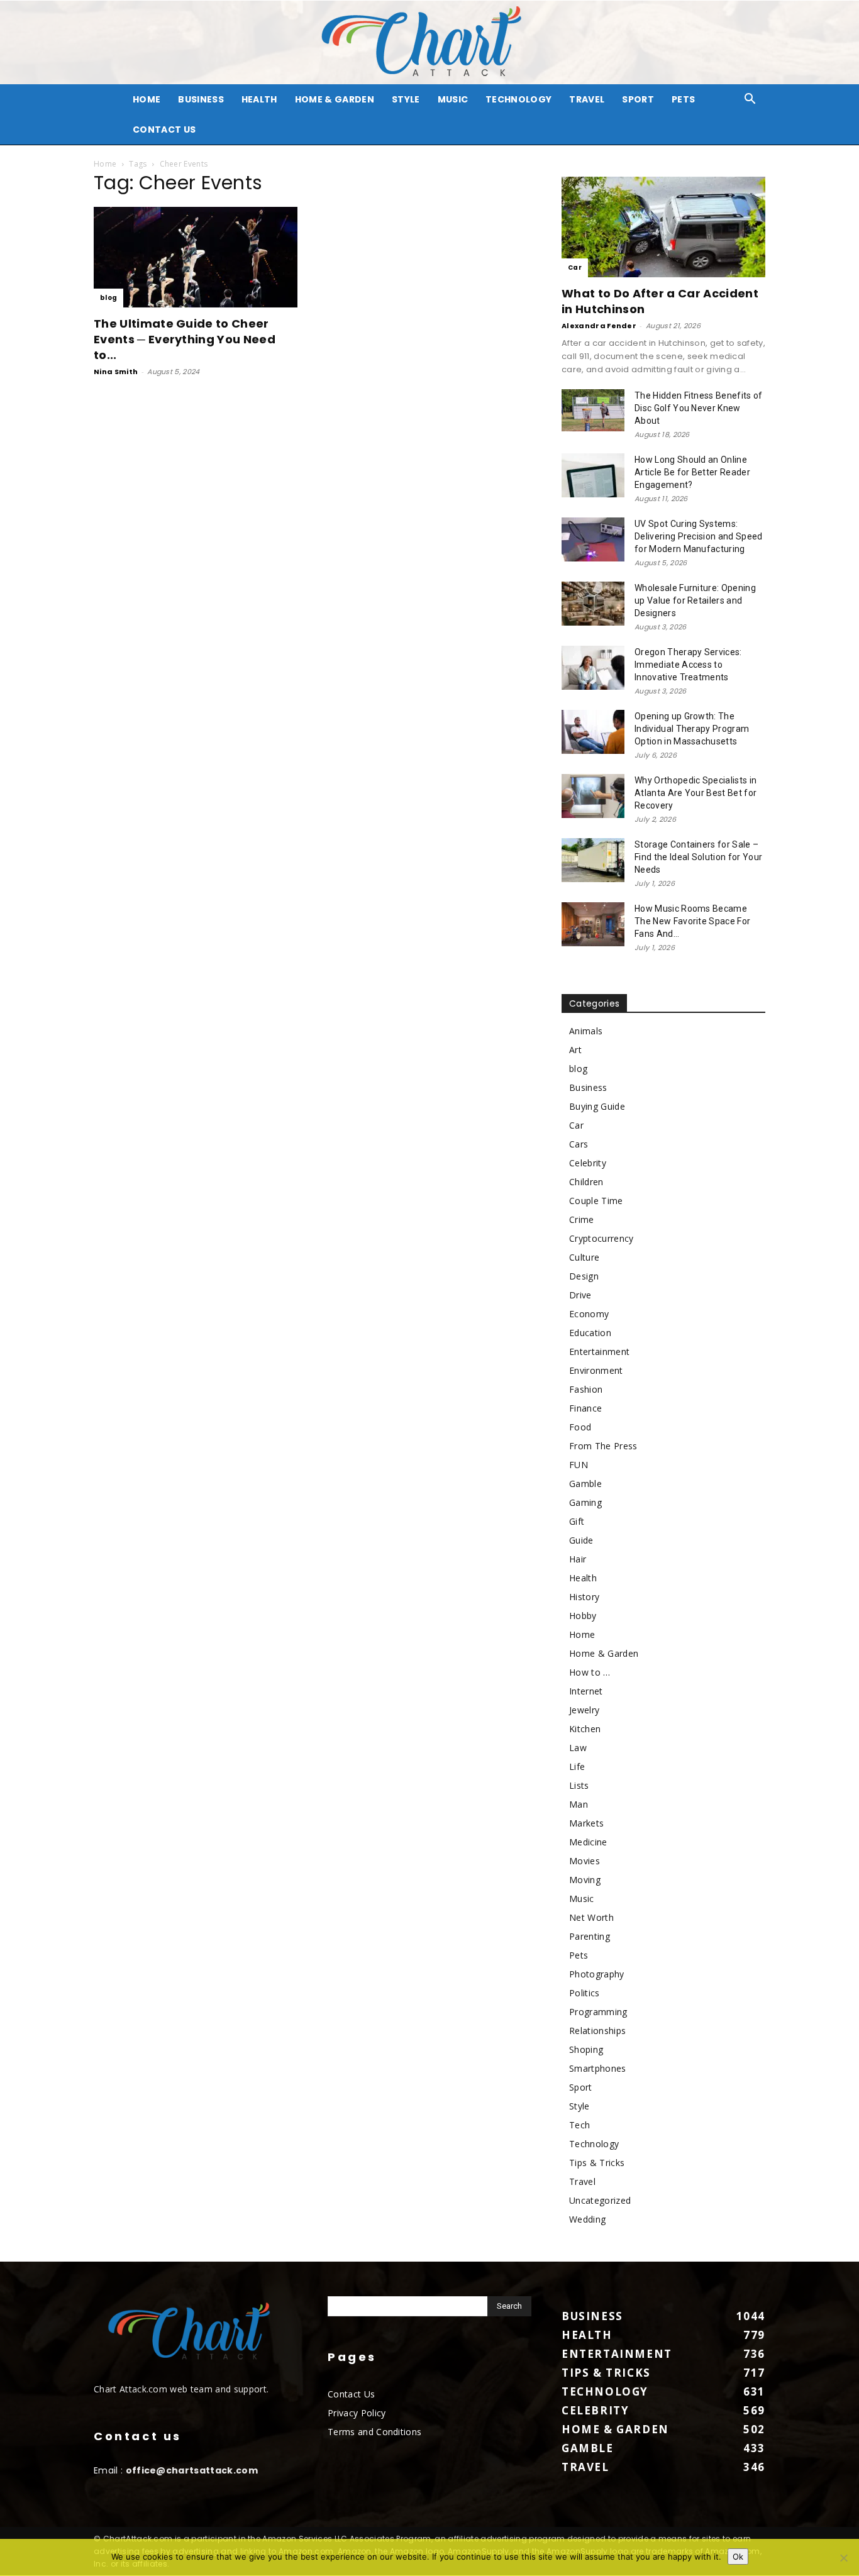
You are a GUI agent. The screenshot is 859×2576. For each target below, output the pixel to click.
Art (575, 1050)
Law (578, 1748)
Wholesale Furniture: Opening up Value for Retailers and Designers (695, 600)
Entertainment (599, 1352)
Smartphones (598, 2068)
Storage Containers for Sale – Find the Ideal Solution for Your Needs (698, 857)
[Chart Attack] (429, 42)
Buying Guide (597, 1106)
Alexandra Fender (599, 326)
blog (108, 298)
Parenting (590, 1936)
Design (584, 1276)
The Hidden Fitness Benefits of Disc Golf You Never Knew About (699, 408)
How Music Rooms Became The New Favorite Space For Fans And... (692, 921)
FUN (579, 1465)
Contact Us (164, 130)
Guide (581, 1540)
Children (586, 1182)
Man (579, 1804)
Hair (578, 1559)
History (584, 1597)
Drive (580, 1295)
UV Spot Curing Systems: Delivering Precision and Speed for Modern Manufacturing (699, 536)
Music (453, 99)
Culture (584, 1257)
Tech (579, 2125)
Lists (579, 1785)
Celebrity (588, 1163)
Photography (597, 1974)
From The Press (603, 1446)
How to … (590, 1672)
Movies (585, 1861)
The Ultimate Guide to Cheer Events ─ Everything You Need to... (185, 339)
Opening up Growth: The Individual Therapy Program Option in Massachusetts (692, 729)
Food (580, 1427)
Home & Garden (335, 99)
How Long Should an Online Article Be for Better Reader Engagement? (692, 472)
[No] (843, 2558)
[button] (750, 100)
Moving (585, 1880)
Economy (589, 1314)
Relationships (597, 2031)
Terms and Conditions (374, 2432)
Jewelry (584, 1710)
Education (590, 1333)
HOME (147, 99)
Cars (579, 1144)
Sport (638, 99)
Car (575, 268)
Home (105, 164)
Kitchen (585, 1729)
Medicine (588, 1842)
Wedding (587, 2219)
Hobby (583, 1616)
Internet (586, 1691)
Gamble (585, 1484)
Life (577, 1766)
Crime (582, 1219)
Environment (596, 1370)
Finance (585, 1408)
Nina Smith (116, 372)
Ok (738, 2557)
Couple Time (596, 1201)
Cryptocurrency (601, 1238)
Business (201, 99)
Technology (518, 99)
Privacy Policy (357, 2413)
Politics (585, 1993)
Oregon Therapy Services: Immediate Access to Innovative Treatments (688, 665)
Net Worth (591, 1917)
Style (406, 99)
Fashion (586, 1389)
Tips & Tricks (597, 2163)
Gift (577, 1521)
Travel (587, 99)
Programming (598, 2012)
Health (259, 99)
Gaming (585, 1502)
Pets (683, 99)
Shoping (586, 2049)
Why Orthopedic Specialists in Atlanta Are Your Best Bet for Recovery (696, 793)
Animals (586, 1031)
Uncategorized (600, 2200)
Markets (586, 1823)
